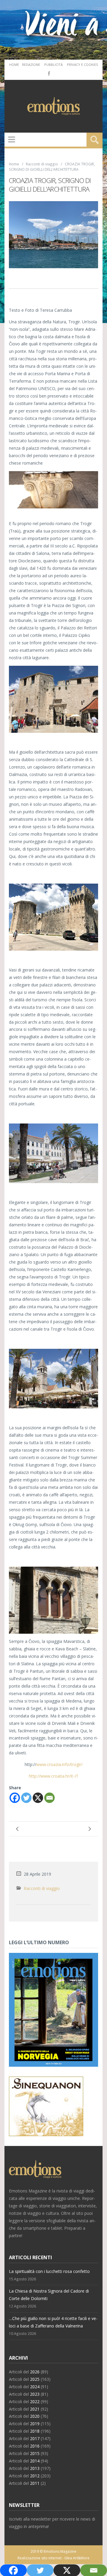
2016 (35, 2446)
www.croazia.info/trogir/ (59, 1764)
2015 (35, 2453)
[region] (53, 490)
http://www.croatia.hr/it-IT (54, 1776)
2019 (35, 2424)
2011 (35, 2483)
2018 (35, 2431)
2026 (35, 2372)
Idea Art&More (77, 2558)
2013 (35, 2468)
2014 (35, 2461)
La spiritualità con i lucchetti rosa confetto (49, 2271)
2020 (35, 2416)
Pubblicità (53, 65)
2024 (35, 2387)
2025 (35, 2379)
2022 (35, 2402)
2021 (35, 2409)
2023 (35, 2394)
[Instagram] (57, 73)
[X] (38, 1798)
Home (14, 65)
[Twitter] (26, 1798)
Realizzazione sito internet (40, 2558)
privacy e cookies (82, 65)
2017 (35, 2438)
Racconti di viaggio (42, 164)
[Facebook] (48, 73)
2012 (35, 2476)
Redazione (31, 65)
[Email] (49, 1798)
